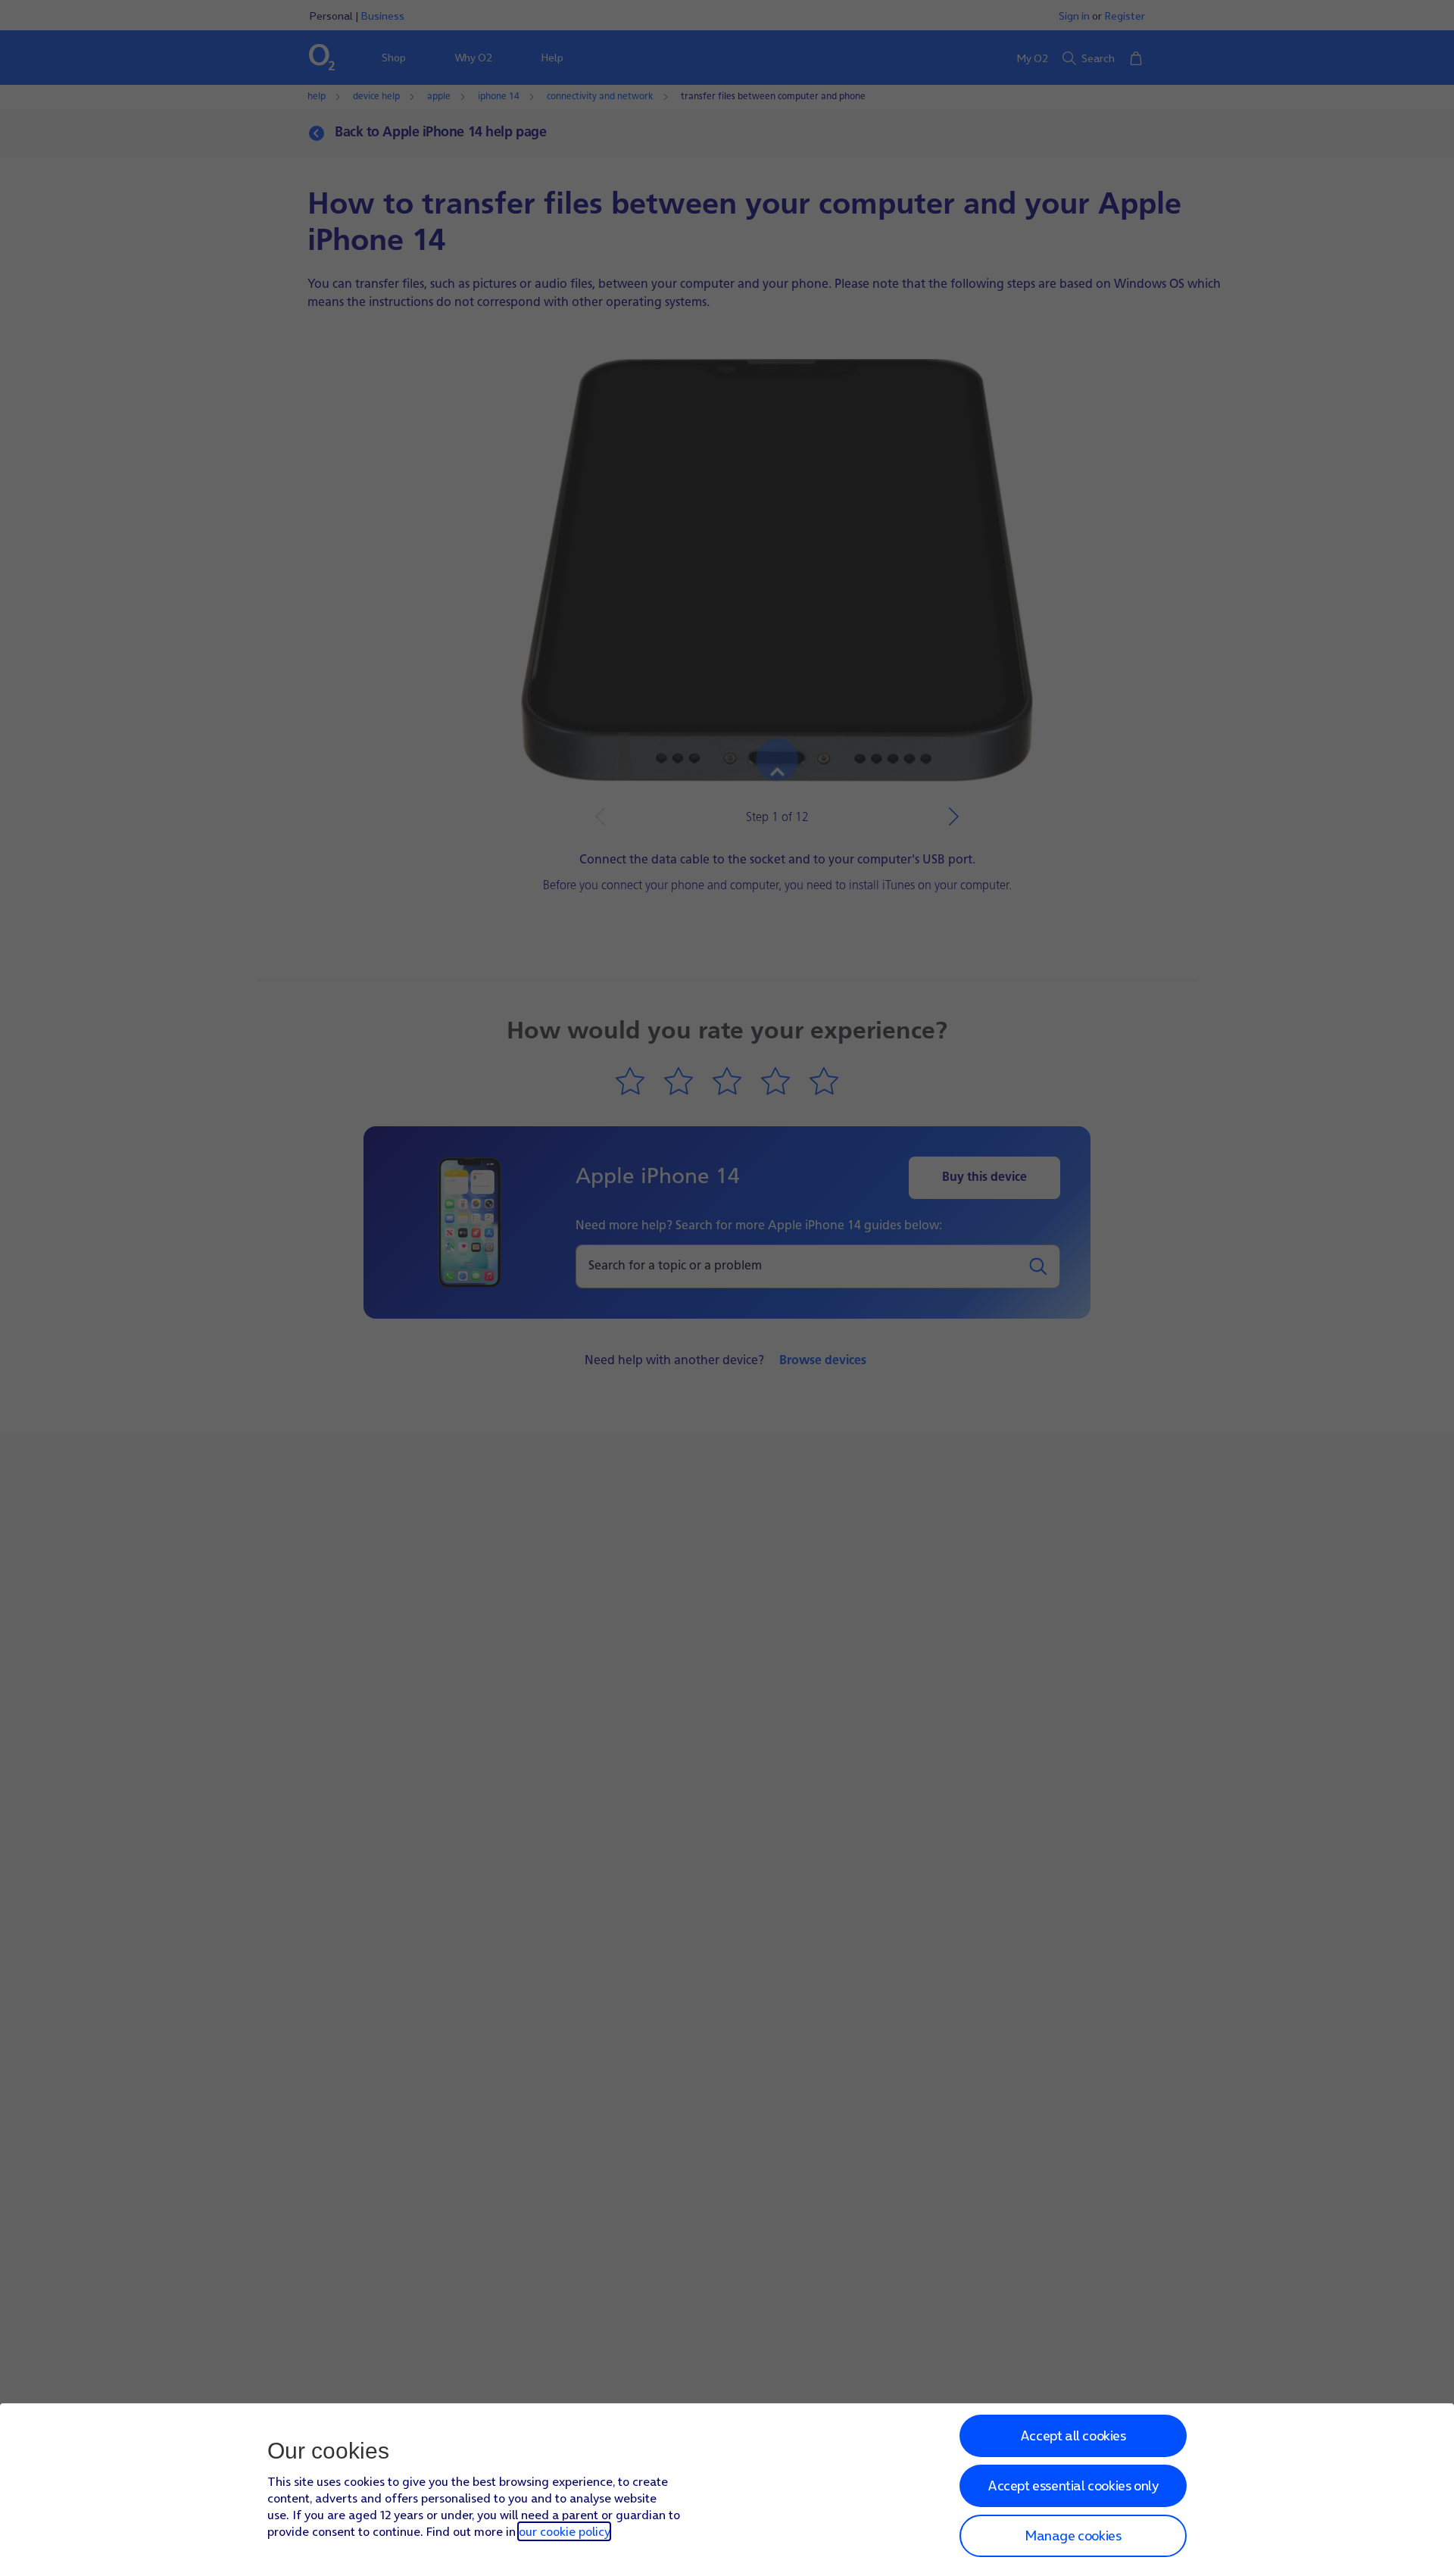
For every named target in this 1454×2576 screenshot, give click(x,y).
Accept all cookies (1073, 2435)
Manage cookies (1073, 2535)
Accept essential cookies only (1073, 2485)
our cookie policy (564, 2531)
